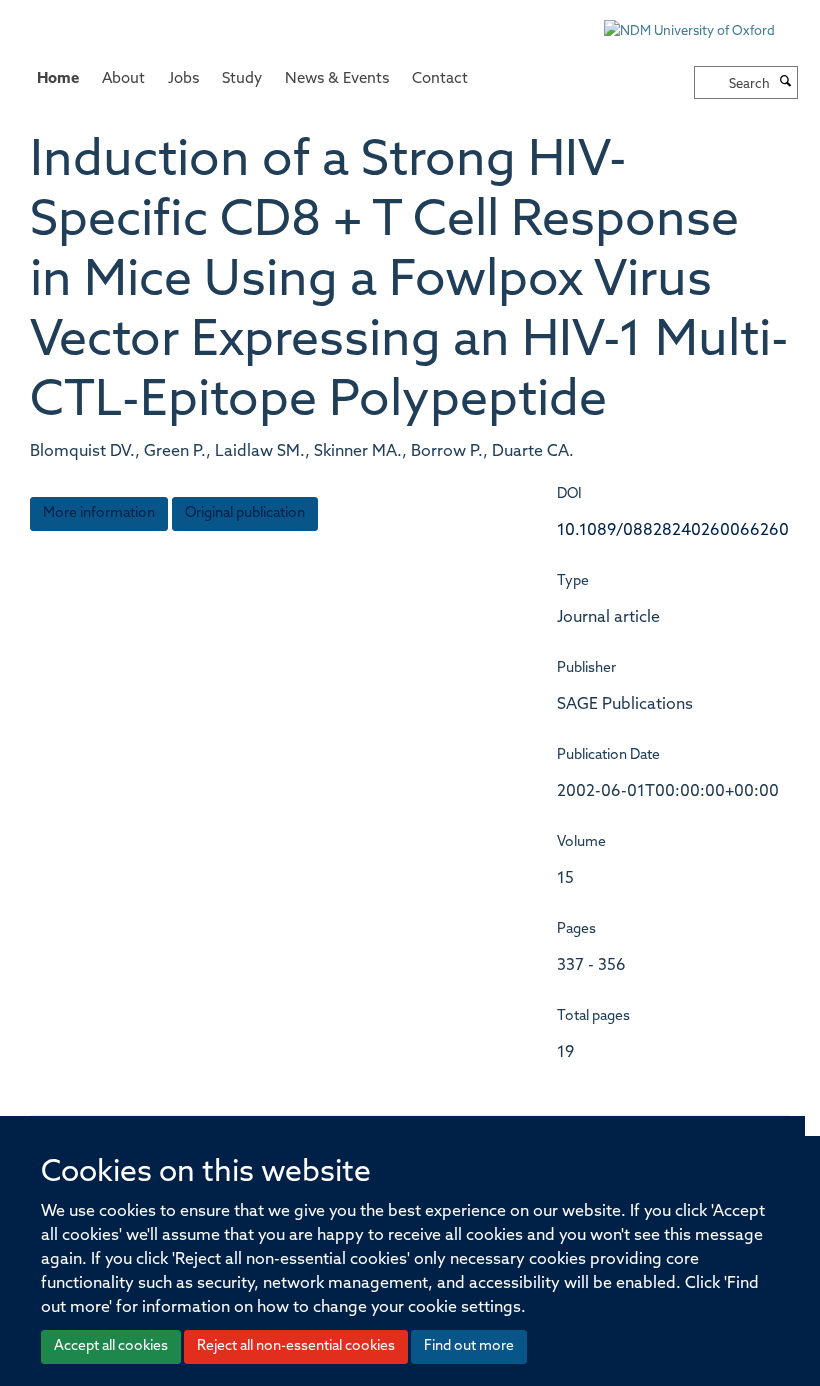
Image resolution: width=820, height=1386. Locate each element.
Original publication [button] (245, 513)
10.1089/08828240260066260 (673, 531)
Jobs (183, 79)
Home (58, 79)
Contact (440, 79)
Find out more (469, 1346)
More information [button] (99, 513)
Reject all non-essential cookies (296, 1346)
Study (242, 79)
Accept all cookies (111, 1346)
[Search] (786, 83)
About (123, 79)
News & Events (337, 79)
